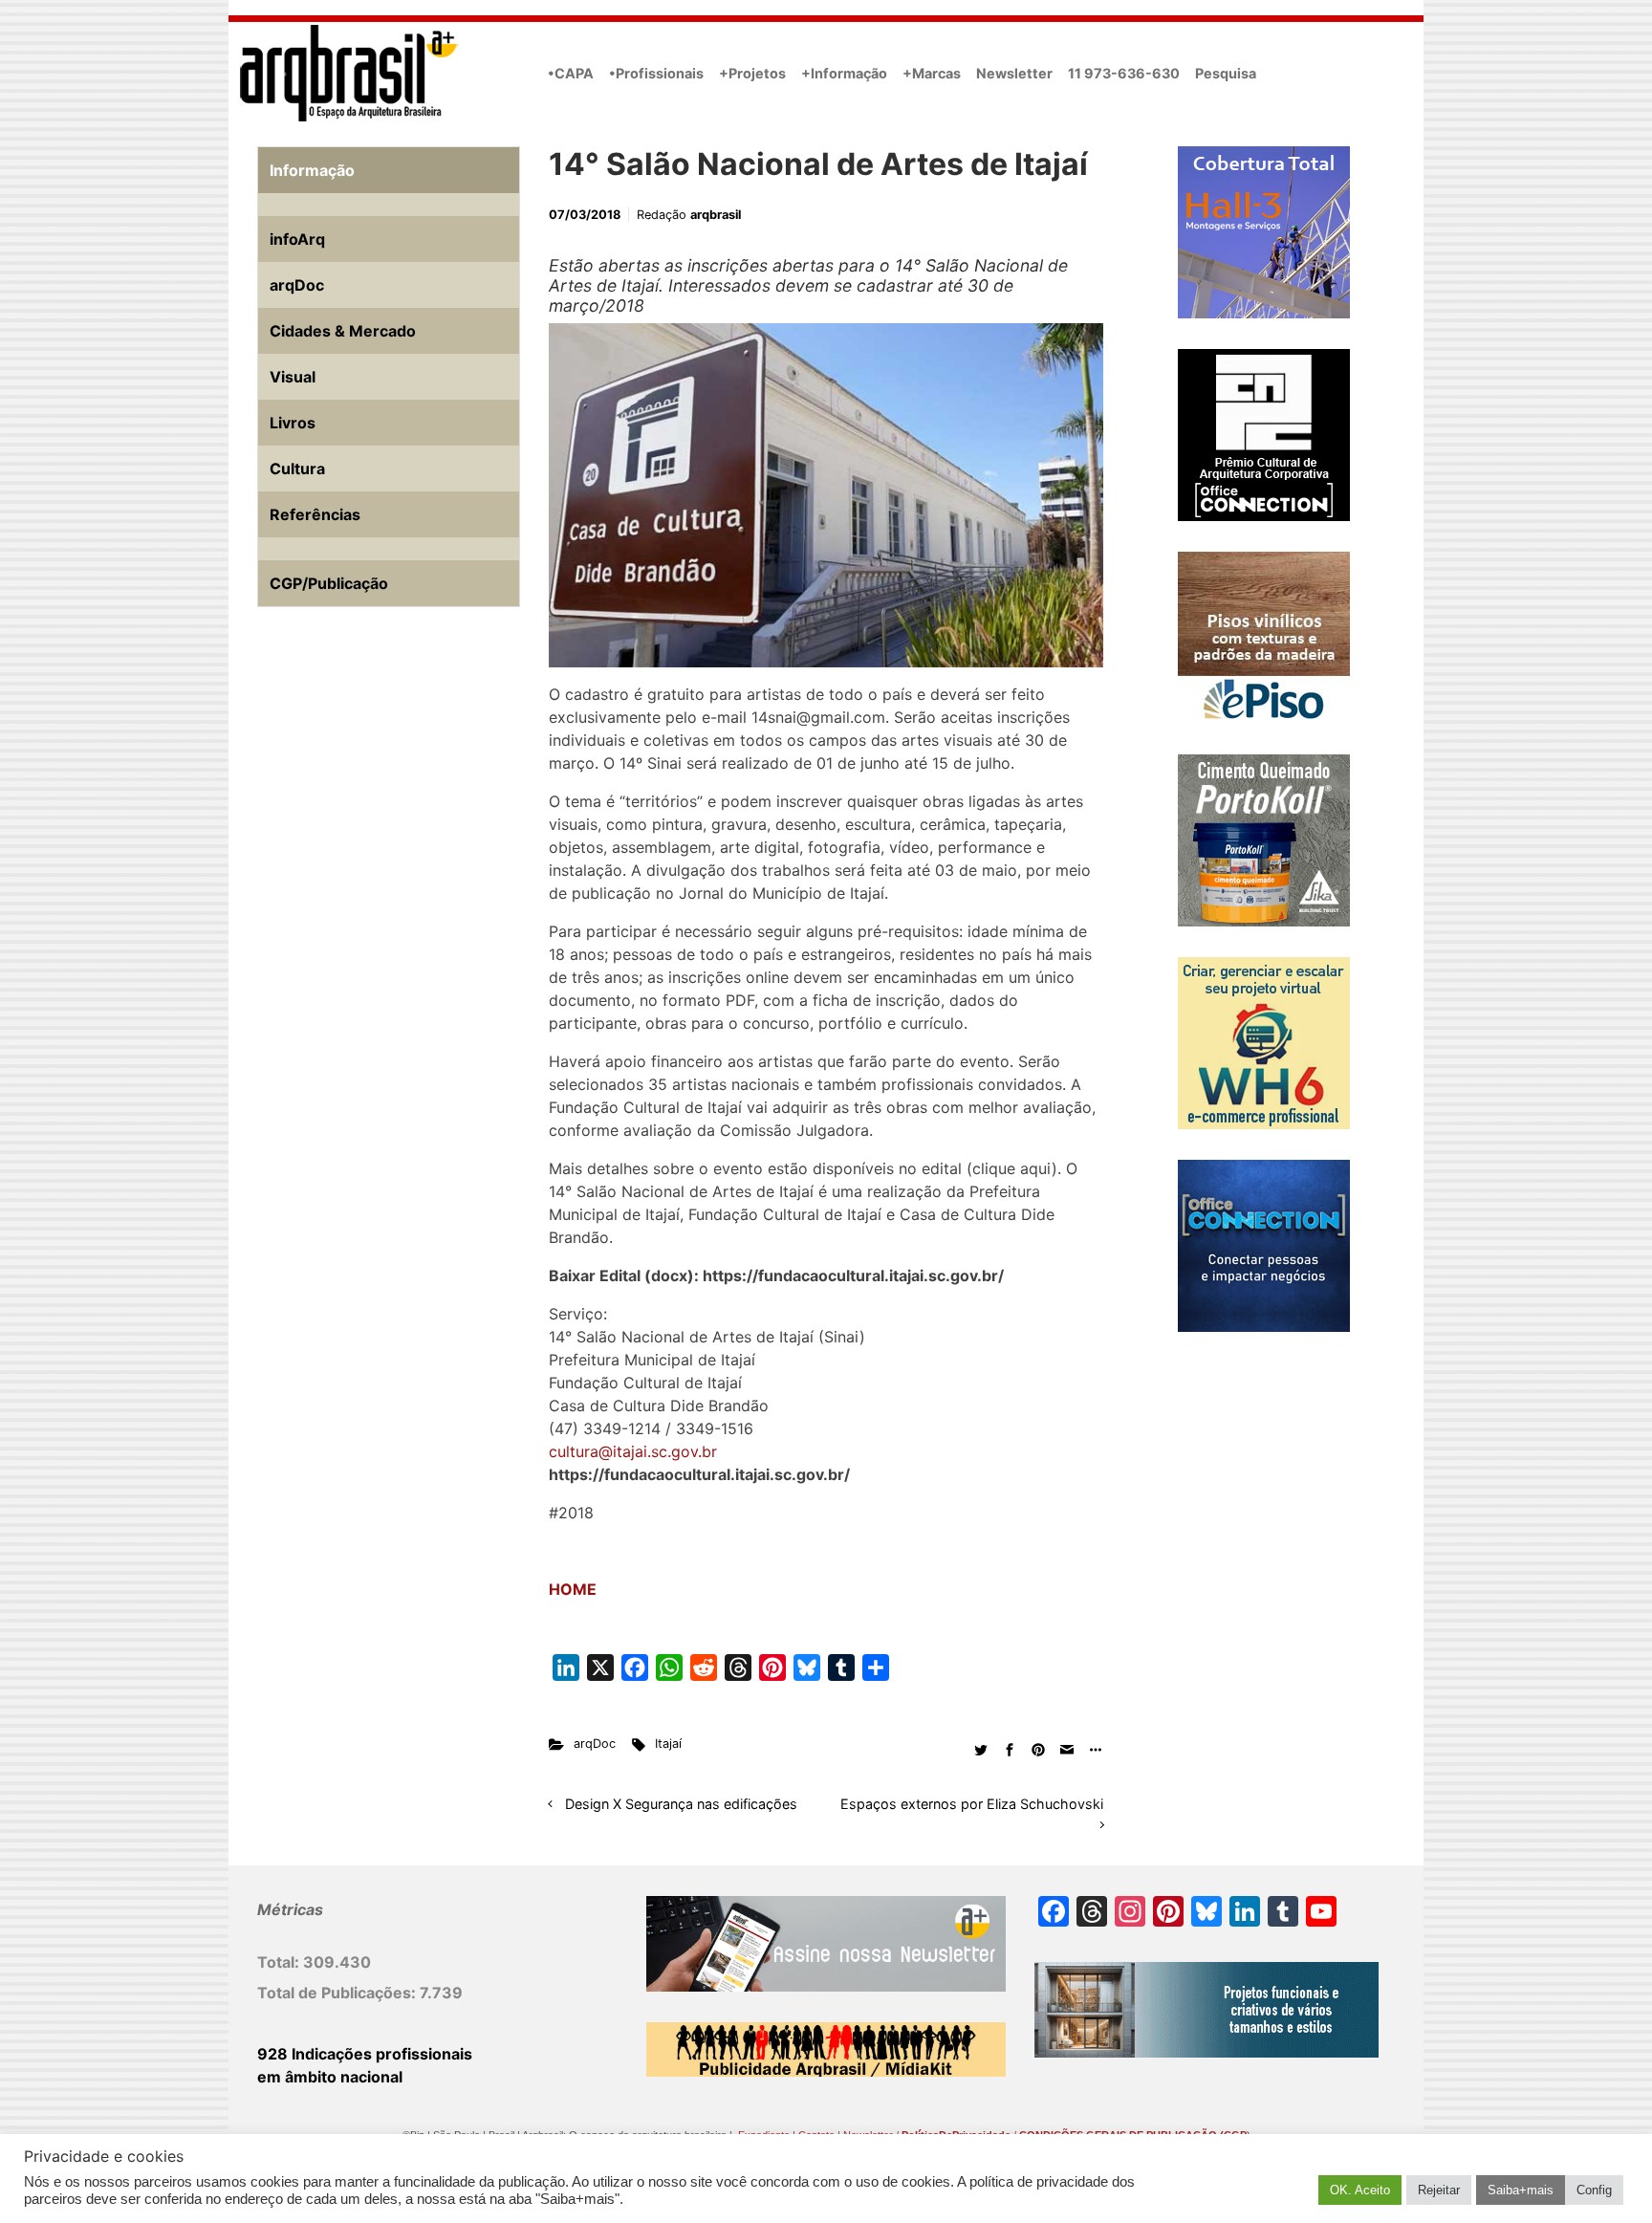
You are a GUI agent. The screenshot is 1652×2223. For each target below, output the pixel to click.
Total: (280, 1962)
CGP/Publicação (329, 583)
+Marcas (932, 73)
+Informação (844, 73)
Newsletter (1014, 73)
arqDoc (595, 1744)
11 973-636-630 (1124, 73)
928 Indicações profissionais (365, 2054)
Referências (315, 514)
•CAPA (571, 73)
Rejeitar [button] (1439, 2190)
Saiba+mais (1521, 2190)
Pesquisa (1226, 73)
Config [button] (1594, 2190)
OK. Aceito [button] (1360, 2190)
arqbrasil (716, 215)
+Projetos (752, 73)
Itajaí (668, 1744)
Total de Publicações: (338, 1993)
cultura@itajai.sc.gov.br (633, 1451)
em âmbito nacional (330, 2077)
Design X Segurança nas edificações (681, 1804)
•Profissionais (656, 73)
